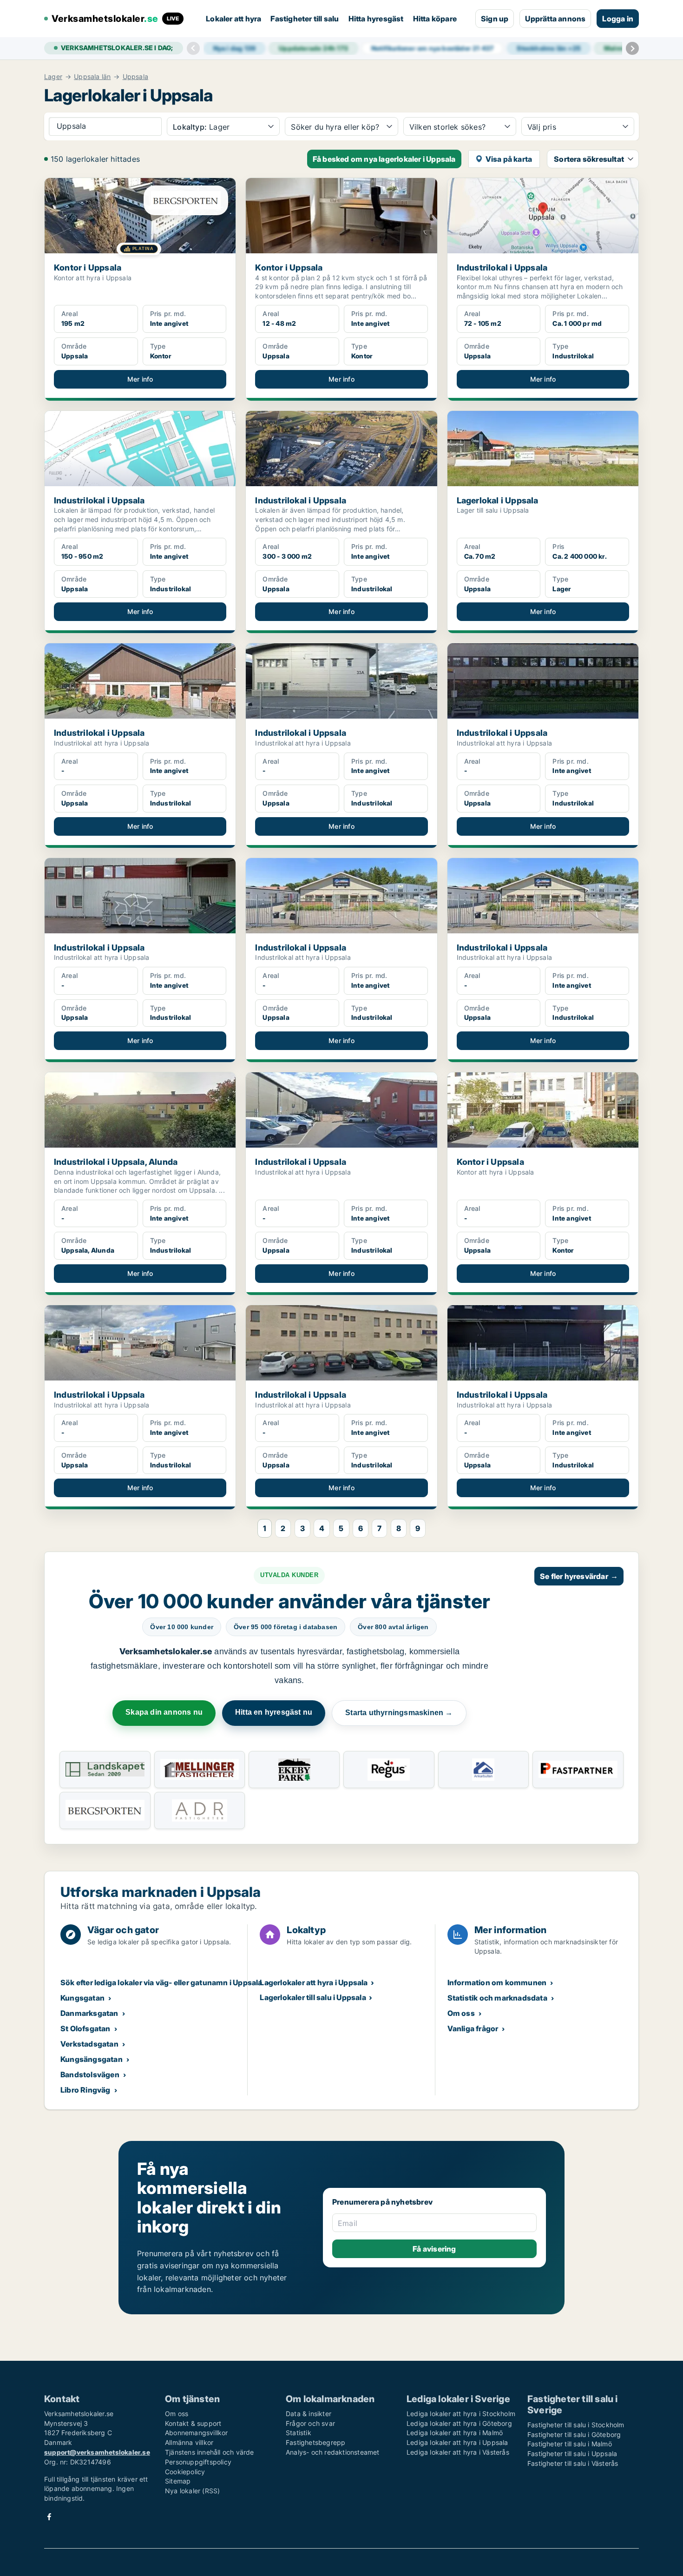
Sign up (495, 19)
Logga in (618, 19)
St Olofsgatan (85, 2028)
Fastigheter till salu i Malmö (570, 2444)
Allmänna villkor (189, 2442)
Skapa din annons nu (164, 1712)
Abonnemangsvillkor (197, 2433)
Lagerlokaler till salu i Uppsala (313, 1997)
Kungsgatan (82, 1998)
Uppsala (135, 77)
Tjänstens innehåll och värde (210, 2452)
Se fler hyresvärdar (579, 1576)
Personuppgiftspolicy (198, 2462)
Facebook (49, 2517)
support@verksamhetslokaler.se (97, 2452)
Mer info (140, 379)
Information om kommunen (497, 1982)
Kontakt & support (193, 2423)
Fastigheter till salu (305, 19)
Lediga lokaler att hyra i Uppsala (457, 2442)
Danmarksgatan (89, 2013)
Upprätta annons (555, 19)
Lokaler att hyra (233, 19)
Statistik (299, 2433)
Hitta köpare (435, 19)
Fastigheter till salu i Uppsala (572, 2454)
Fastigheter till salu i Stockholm (576, 2425)
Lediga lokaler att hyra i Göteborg (459, 2423)
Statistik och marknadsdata (497, 1998)
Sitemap (178, 2481)
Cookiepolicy (185, 2472)
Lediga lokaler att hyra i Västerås (458, 2452)
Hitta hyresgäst (376, 19)
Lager (53, 77)
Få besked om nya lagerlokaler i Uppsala (384, 159)
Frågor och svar (310, 2423)
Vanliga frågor (473, 2028)
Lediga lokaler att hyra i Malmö (455, 2433)
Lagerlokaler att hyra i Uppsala (314, 1982)
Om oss (461, 2013)
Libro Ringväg (85, 2090)
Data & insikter (309, 2414)
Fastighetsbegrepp (315, 2442)
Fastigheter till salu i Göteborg (574, 2434)
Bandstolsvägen (90, 2074)
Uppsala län (92, 77)
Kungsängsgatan (92, 2059)
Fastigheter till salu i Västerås (573, 2463)
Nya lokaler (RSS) (192, 2491)
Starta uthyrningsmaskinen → (399, 1713)
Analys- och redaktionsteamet (333, 2452)
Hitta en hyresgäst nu (274, 1712)
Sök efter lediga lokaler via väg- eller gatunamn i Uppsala (161, 1982)
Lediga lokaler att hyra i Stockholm (461, 2414)
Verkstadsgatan (89, 2044)
